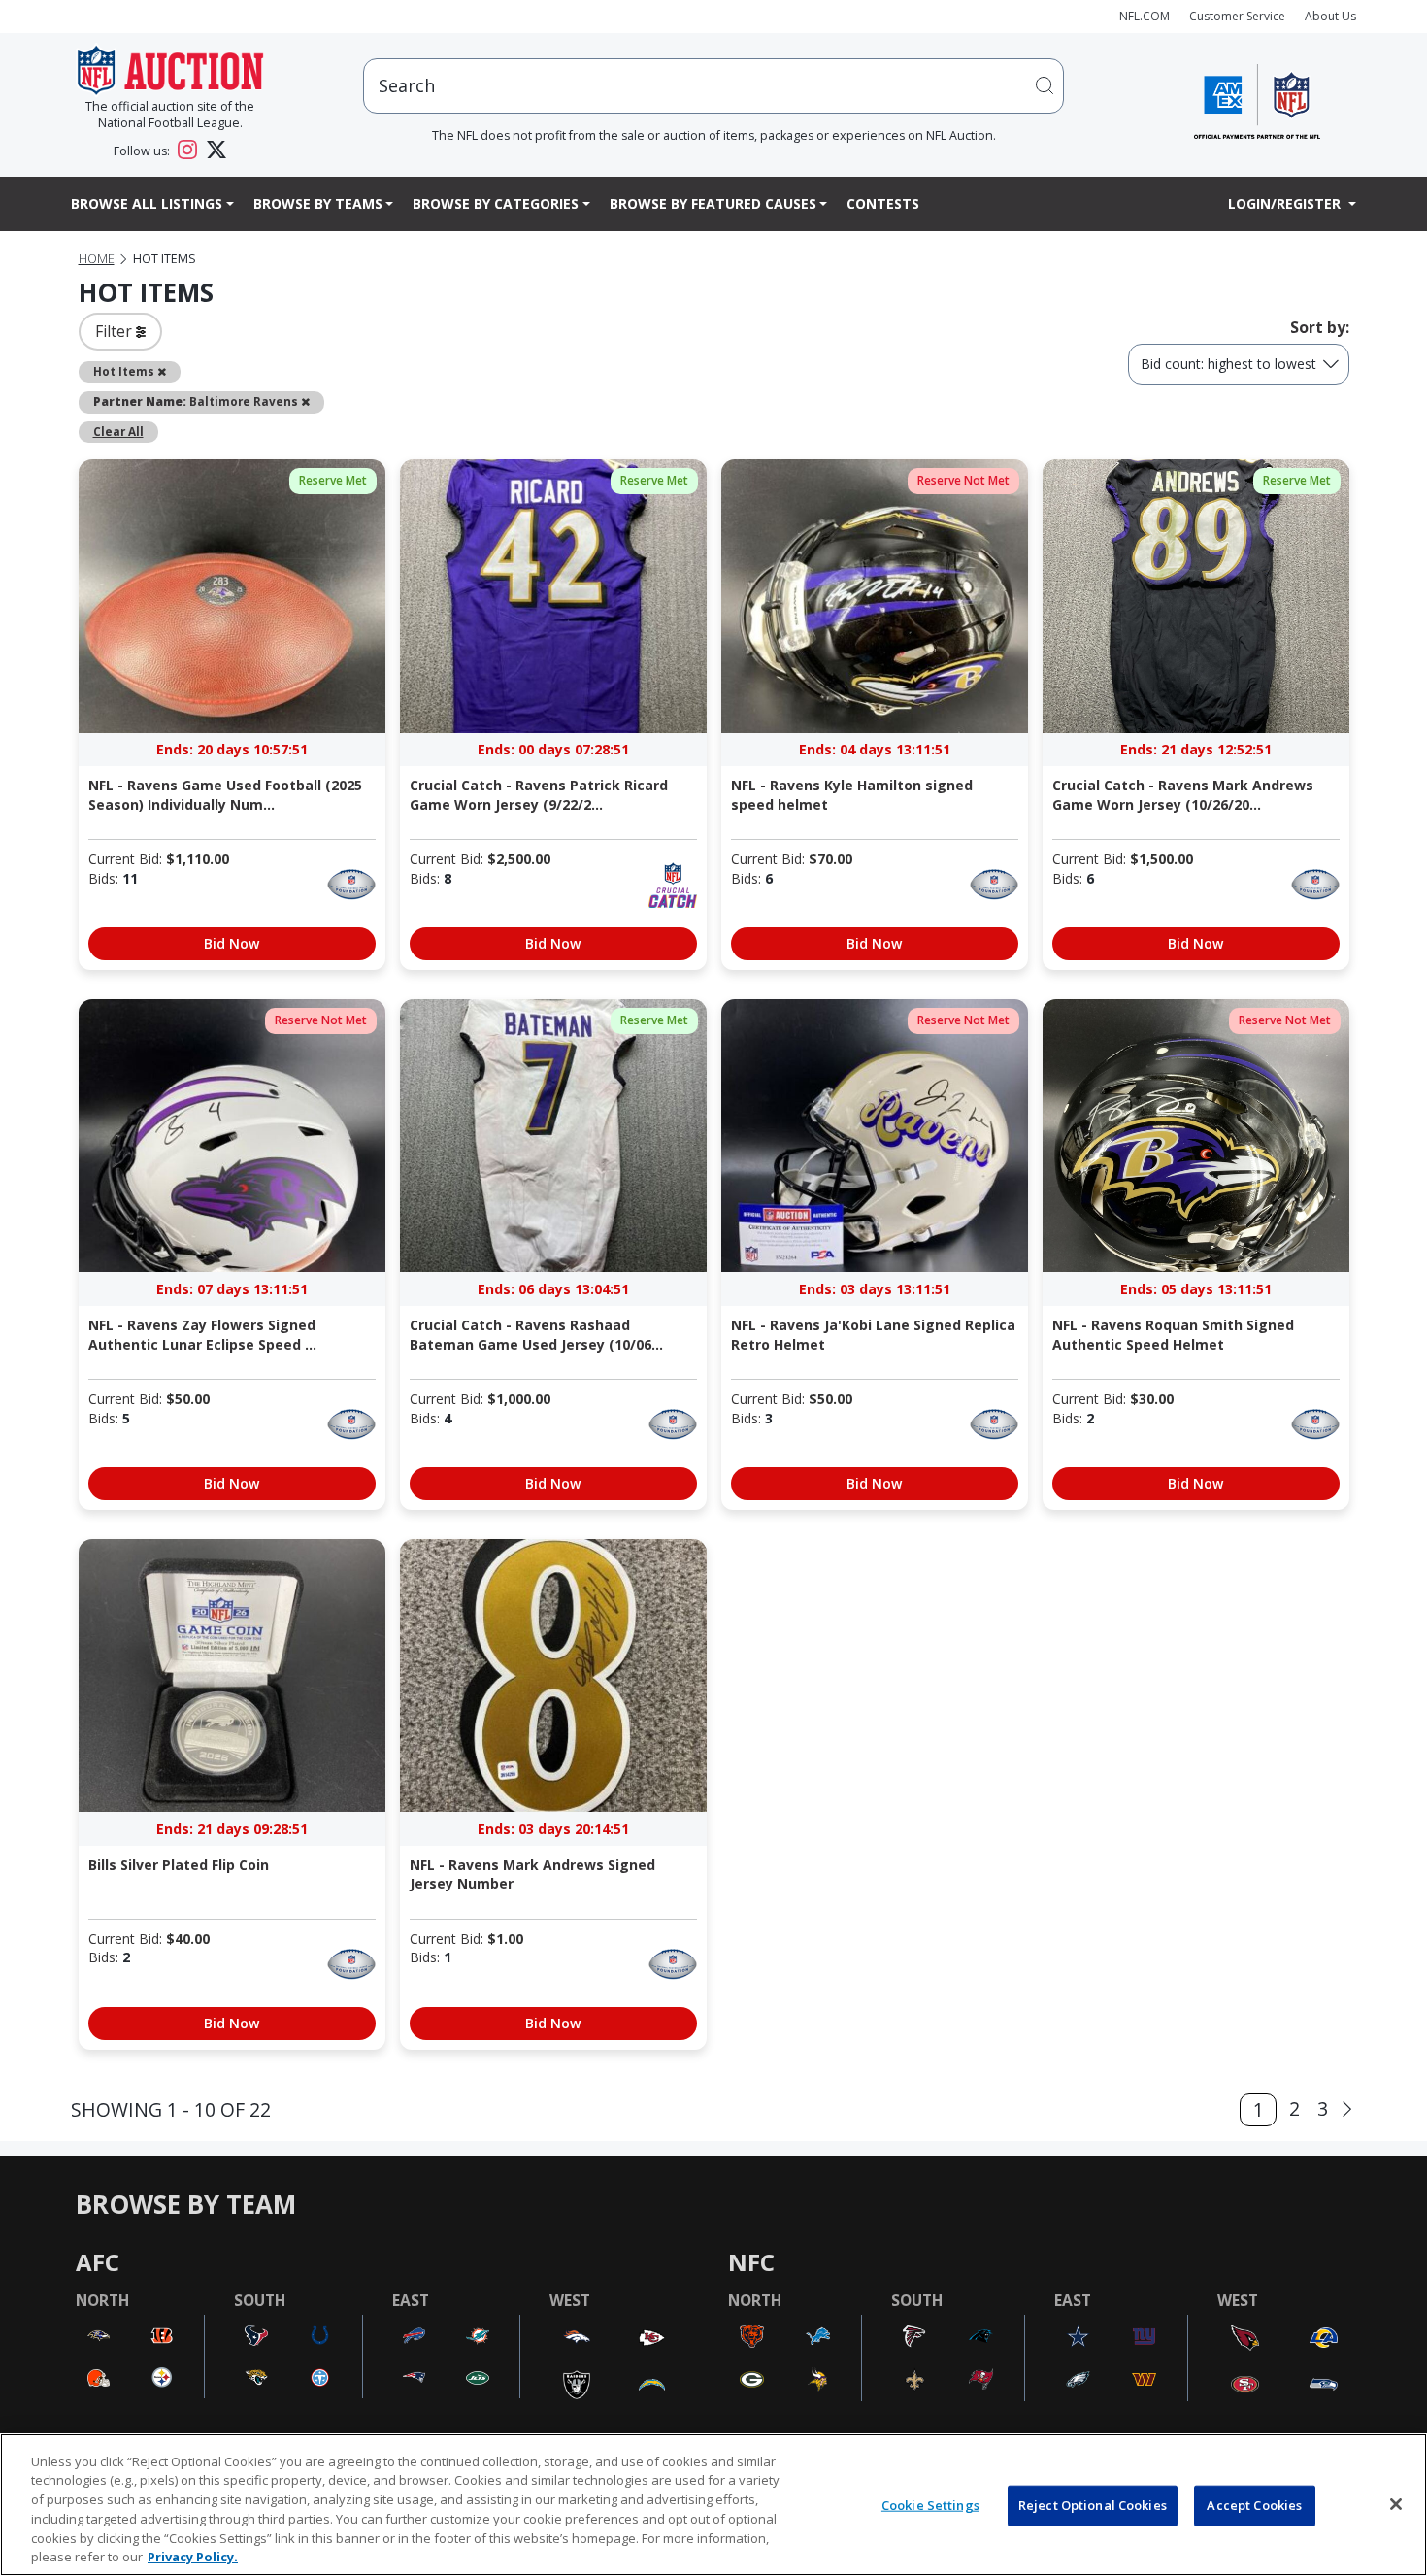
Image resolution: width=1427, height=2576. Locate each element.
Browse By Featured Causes (713, 203)
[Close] (1396, 2504)
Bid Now (232, 943)
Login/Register (1286, 203)
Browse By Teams (318, 203)
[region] (713, 2505)
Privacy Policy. (193, 2556)
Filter (116, 331)
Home (97, 259)
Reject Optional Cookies (1093, 2505)
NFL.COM (1145, 16)
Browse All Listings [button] (147, 203)
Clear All (118, 431)
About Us (1330, 16)
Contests (883, 203)
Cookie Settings (930, 2505)
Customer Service (1237, 16)
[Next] (1347, 2109)
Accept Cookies (1254, 2505)
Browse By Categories (496, 203)
